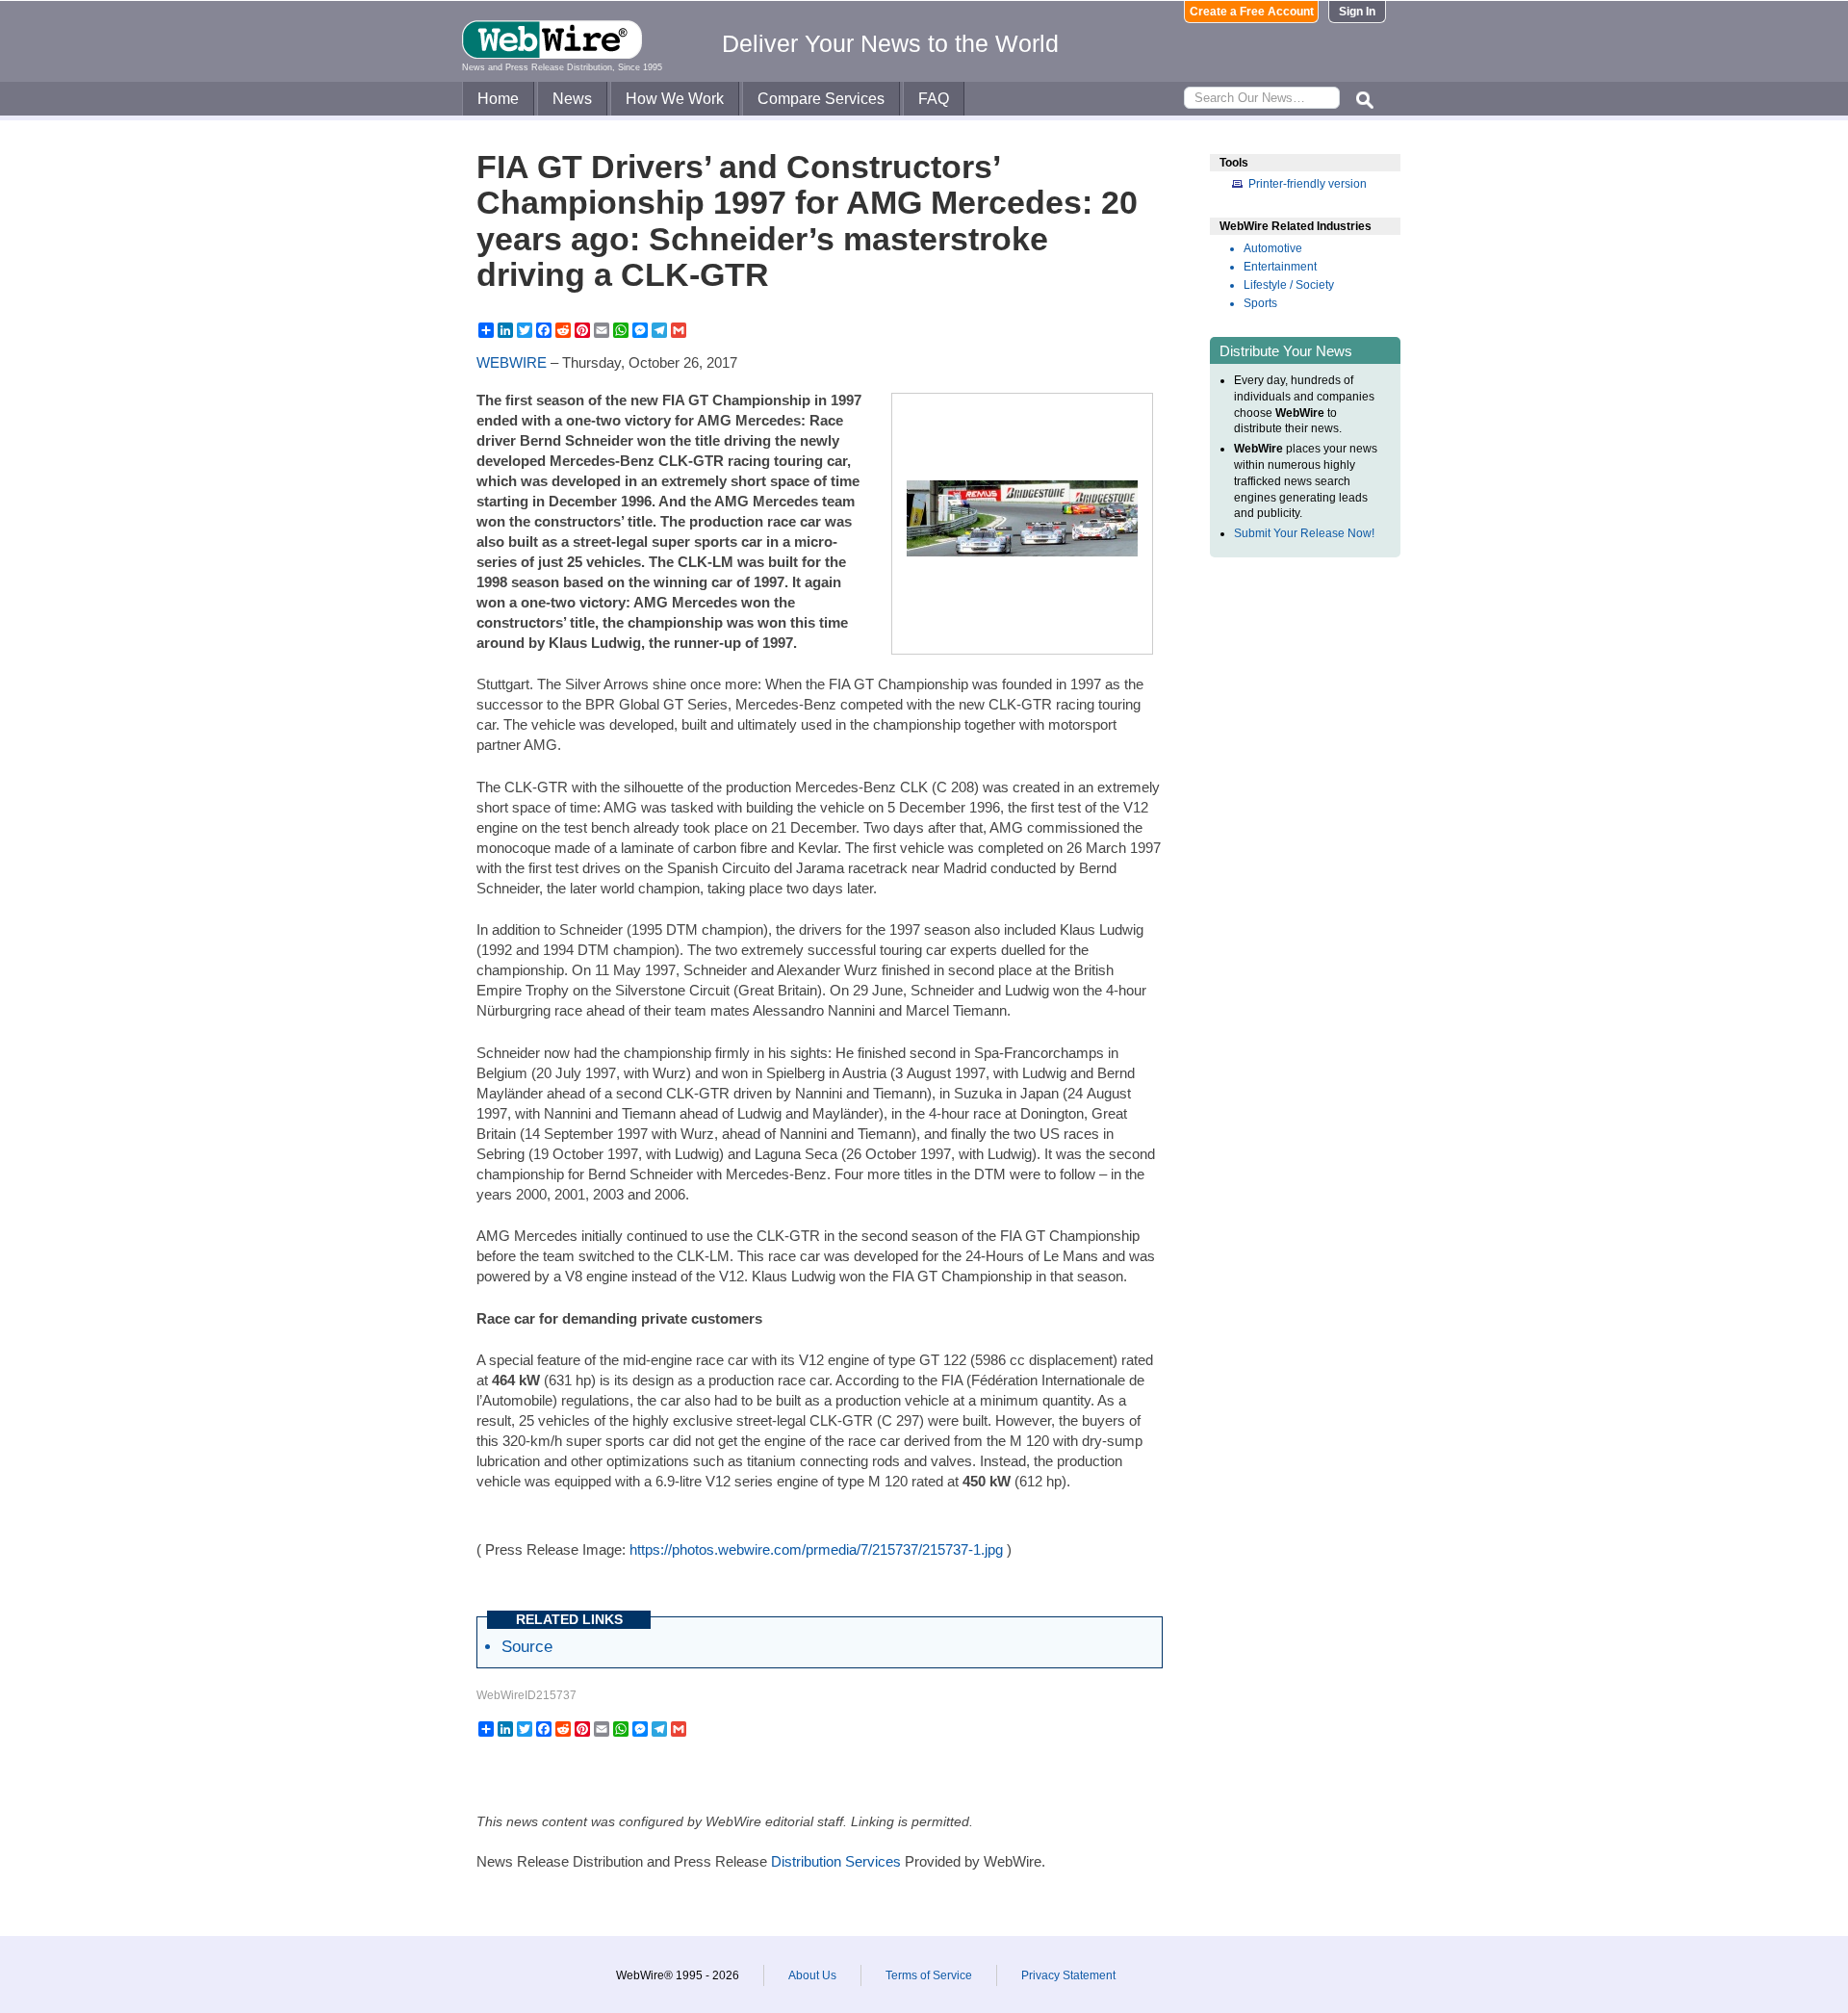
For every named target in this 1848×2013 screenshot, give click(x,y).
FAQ (934, 99)
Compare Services (821, 99)
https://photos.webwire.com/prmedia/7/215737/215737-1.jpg (816, 1549)
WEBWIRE (512, 362)
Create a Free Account (1252, 12)
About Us (812, 1975)
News (572, 99)
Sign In (1357, 12)
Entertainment (1280, 267)
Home (498, 99)
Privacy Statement (1068, 1975)
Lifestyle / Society (1289, 285)
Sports (1260, 303)
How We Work (675, 99)
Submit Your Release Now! (1304, 533)
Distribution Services (836, 1861)
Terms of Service (929, 1975)
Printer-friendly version (1308, 184)
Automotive (1273, 248)
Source (527, 1646)
